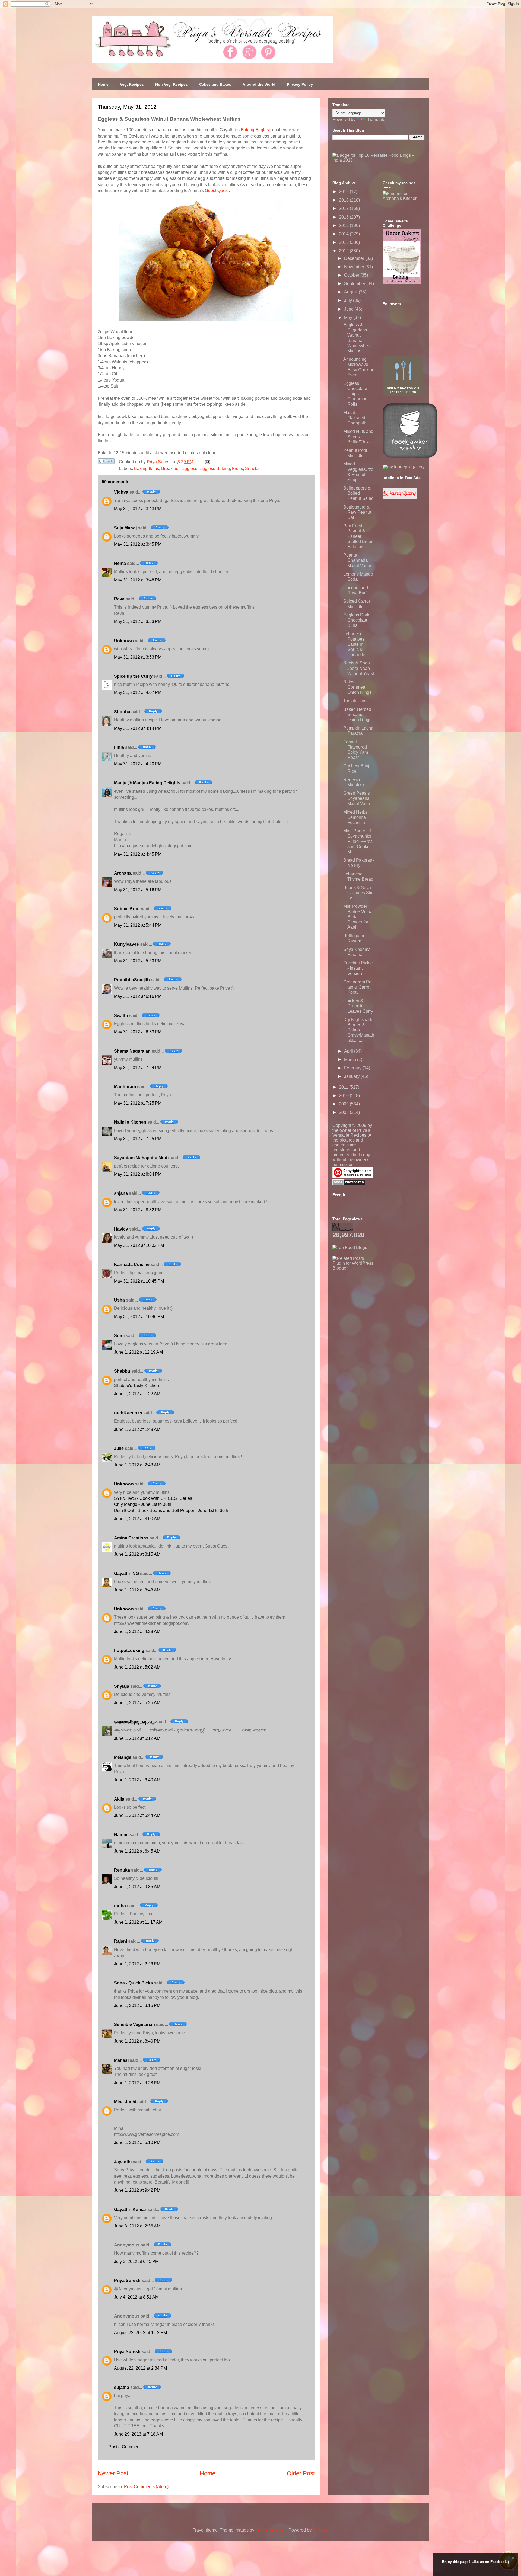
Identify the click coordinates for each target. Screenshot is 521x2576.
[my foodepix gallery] (404, 467)
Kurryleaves (126, 944)
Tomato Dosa (356, 701)
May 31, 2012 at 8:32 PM (138, 1210)
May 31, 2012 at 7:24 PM (138, 1068)
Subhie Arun (127, 909)
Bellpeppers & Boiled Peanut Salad (358, 493)
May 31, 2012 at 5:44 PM (138, 925)
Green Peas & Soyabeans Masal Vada (357, 798)
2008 (344, 1112)
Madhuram (125, 1087)
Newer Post (113, 2473)
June (349, 309)
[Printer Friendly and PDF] (106, 462)
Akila (119, 1799)
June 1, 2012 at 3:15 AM (137, 1554)
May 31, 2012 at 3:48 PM (138, 580)
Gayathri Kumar (130, 2209)
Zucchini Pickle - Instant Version (358, 968)
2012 (344, 251)
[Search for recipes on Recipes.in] (350, 1247)
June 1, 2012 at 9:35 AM (137, 1887)
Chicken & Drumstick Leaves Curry (358, 1006)
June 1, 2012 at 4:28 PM (137, 2083)
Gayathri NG (126, 1573)
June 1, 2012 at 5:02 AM (137, 1667)
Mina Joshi (125, 2102)
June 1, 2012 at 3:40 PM (137, 2041)
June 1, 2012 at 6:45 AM (137, 1851)
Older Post (301, 2473)
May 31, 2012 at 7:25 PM (138, 1103)
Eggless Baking (215, 469)
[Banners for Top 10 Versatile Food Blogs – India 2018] (379, 160)
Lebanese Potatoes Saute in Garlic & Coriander (355, 644)
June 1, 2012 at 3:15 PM (137, 2005)
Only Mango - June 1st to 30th (143, 1504)
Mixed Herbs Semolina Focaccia (355, 817)
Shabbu (122, 1371)
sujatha (122, 2387)
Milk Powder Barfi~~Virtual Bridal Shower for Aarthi (358, 917)
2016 (344, 217)
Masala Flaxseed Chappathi (355, 418)
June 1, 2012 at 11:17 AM (138, 1922)
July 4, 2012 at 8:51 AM (136, 2297)
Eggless (189, 469)
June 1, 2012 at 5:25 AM (137, 1703)
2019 (344, 192)
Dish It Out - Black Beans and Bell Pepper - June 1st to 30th (171, 1511)
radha (120, 1906)
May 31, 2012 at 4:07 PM (138, 693)
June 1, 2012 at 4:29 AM (137, 1631)
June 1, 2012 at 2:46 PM (137, 1964)
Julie (119, 1448)
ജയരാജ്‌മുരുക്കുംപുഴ (135, 1722)
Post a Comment (125, 2447)
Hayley (121, 1229)
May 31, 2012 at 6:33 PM (138, 1032)
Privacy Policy (300, 84)
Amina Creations (131, 1538)
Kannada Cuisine (132, 1265)
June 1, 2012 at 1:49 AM (137, 1429)
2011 (344, 1087)
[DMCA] (349, 1184)
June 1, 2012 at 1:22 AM (137, 1394)
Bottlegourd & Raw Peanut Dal (357, 512)
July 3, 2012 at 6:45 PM (136, 2262)
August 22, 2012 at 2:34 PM (140, 2368)
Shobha (122, 712)
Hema (120, 563)
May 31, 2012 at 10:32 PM (139, 1245)
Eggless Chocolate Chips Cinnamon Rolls (355, 394)
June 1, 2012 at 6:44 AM (137, 1815)
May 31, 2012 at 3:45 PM (138, 544)
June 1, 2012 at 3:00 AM (137, 1519)
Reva (119, 599)
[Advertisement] (373, 1305)
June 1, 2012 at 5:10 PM (137, 2142)
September (355, 284)
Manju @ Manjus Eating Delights (147, 783)
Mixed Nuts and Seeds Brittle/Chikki (358, 437)
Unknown (124, 641)
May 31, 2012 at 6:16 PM (138, 996)
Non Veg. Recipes (171, 84)
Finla (119, 747)
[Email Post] (207, 462)
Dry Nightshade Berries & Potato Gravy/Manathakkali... (359, 1030)
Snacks (252, 469)
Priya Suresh (127, 2281)
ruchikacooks (128, 1413)
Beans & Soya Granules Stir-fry (359, 893)
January (352, 1076)
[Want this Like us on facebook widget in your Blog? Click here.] (513, 2571)
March (351, 1060)
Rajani (120, 1941)
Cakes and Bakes (215, 84)
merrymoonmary (271, 2530)
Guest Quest (217, 191)
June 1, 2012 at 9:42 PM (137, 2190)
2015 (344, 226)
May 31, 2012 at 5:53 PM (138, 961)
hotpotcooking (129, 1650)
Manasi (121, 2060)
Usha (119, 1300)
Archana (123, 873)
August (351, 292)
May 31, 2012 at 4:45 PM (138, 854)
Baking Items (147, 469)
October (352, 275)
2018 (344, 200)
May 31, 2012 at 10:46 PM (139, 1317)
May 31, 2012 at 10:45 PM (139, 1281)
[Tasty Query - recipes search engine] (400, 497)
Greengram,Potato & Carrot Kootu (358, 987)
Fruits (237, 469)
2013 (344, 242)
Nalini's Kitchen (130, 1122)
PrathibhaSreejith (132, 980)
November (355, 267)
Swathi (121, 1016)
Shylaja (122, 1686)
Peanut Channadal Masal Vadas (358, 560)
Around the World (259, 84)
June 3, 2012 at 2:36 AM (137, 2226)
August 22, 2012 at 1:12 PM (140, 2333)
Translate (376, 119)
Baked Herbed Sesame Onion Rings (357, 715)
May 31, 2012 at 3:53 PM (138, 621)
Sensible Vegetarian (134, 2024)
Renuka (122, 1870)
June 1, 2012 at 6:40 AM (137, 1780)
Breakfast (170, 469)
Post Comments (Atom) (146, 2487)
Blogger (320, 2530)
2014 (344, 234)
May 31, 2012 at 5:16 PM (138, 890)
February (353, 1068)
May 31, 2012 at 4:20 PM (138, 764)
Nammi (121, 1835)
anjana (121, 1193)
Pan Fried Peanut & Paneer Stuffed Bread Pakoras (358, 536)
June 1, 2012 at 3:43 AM (137, 1590)
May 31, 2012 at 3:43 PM (138, 509)
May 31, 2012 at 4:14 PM (138, 728)
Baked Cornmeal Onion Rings (357, 687)
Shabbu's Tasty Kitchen (136, 1386)
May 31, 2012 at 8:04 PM (138, 1174)
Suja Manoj (125, 528)
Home (103, 84)
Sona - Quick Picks (133, 1983)
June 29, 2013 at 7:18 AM (138, 2434)
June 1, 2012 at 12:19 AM (138, 1352)
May (349, 317)
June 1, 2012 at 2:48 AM (137, 1465)
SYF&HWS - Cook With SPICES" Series (153, 1498)
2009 (344, 1104)
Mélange (123, 1757)
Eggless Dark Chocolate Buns (356, 620)
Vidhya (121, 492)
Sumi (119, 1336)
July (349, 300)
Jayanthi (123, 2162)
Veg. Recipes (132, 84)
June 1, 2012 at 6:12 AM (137, 1738)
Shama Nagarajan (132, 1051)
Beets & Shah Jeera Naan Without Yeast (359, 668)
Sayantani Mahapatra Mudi (141, 1158)
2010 (344, 1096)
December (355, 258)
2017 (344, 208)
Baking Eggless (256, 130)
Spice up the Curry (133, 676)
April (349, 1051)
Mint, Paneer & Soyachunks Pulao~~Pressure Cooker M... (358, 841)
